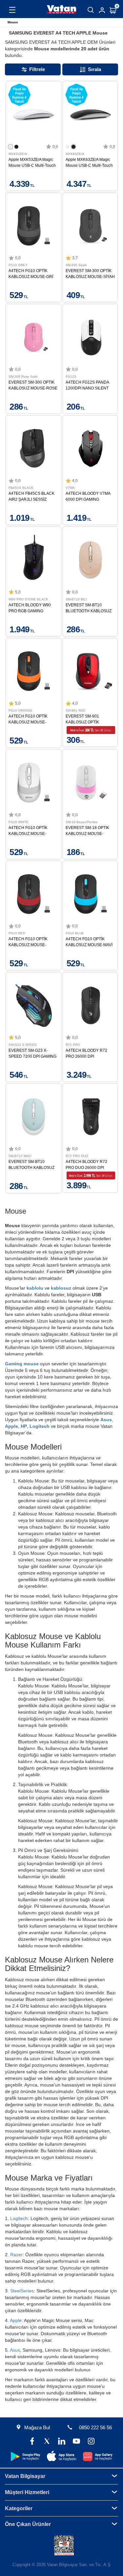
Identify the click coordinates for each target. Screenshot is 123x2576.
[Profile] (102, 10)
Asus (106, 1420)
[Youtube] (76, 2442)
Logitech (40, 1426)
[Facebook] (32, 2442)
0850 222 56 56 (95, 2427)
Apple (11, 1426)
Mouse (13, 22)
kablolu (36, 1288)
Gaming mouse (22, 1364)
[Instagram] (91, 2442)
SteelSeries (22, 2291)
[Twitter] (47, 2442)
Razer (16, 2255)
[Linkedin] (61, 2442)
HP (24, 1426)
